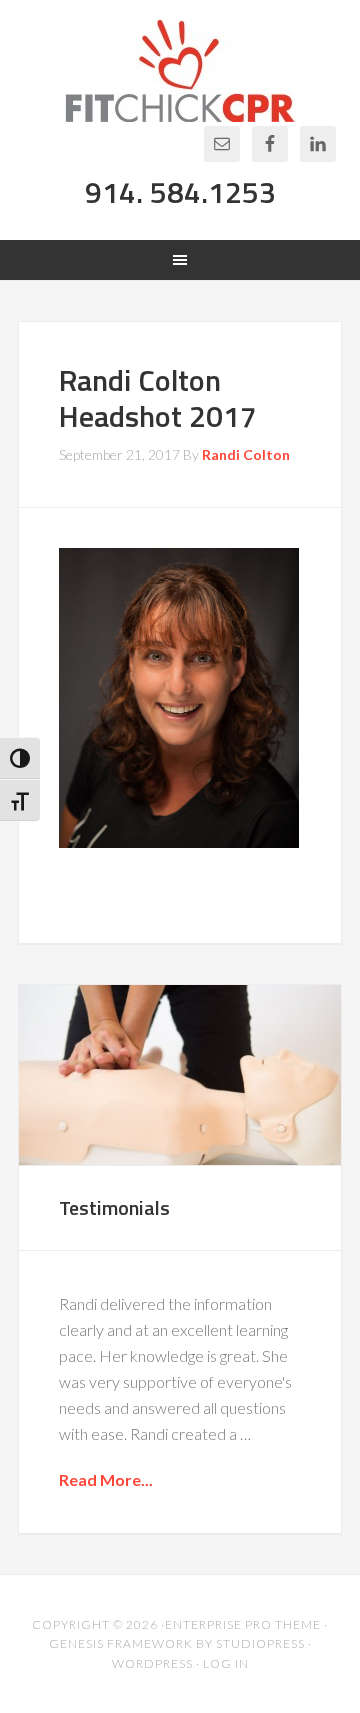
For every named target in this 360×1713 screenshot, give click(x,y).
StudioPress (260, 1643)
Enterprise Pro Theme (243, 1624)
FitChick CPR (180, 71)
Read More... (106, 1479)
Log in (226, 1663)
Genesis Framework (121, 1643)
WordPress (152, 1663)
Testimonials (114, 1207)
